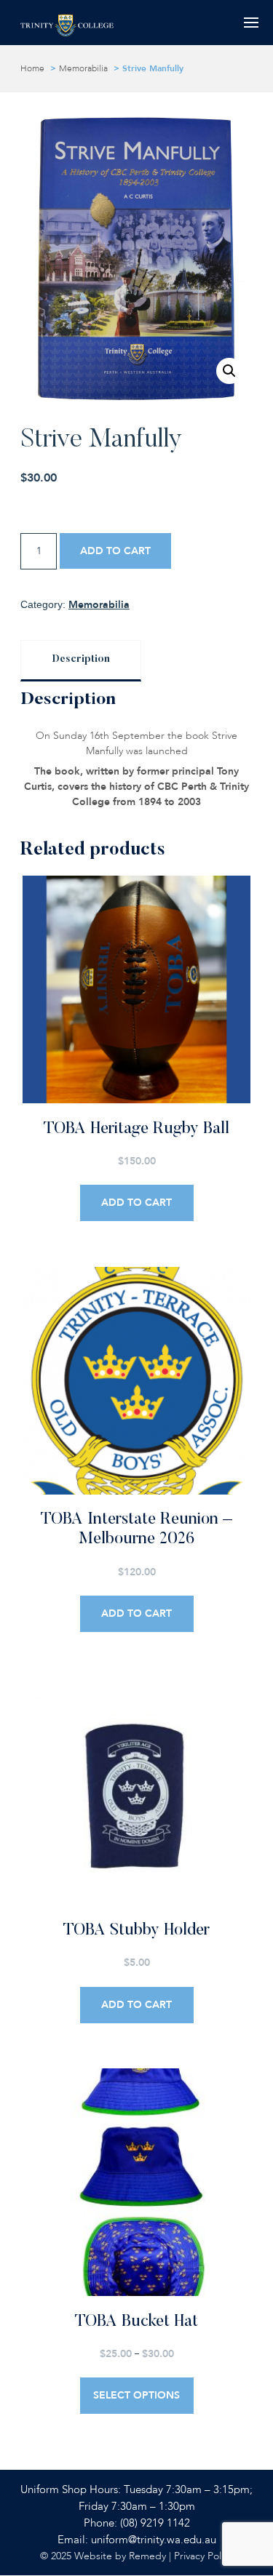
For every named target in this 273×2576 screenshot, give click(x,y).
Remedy (147, 2556)
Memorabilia (83, 68)
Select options (136, 2395)
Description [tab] (81, 660)
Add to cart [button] (136, 1203)
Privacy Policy (203, 2556)
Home (32, 68)
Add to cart (115, 551)
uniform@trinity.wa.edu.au (154, 2540)
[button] (229, 371)
